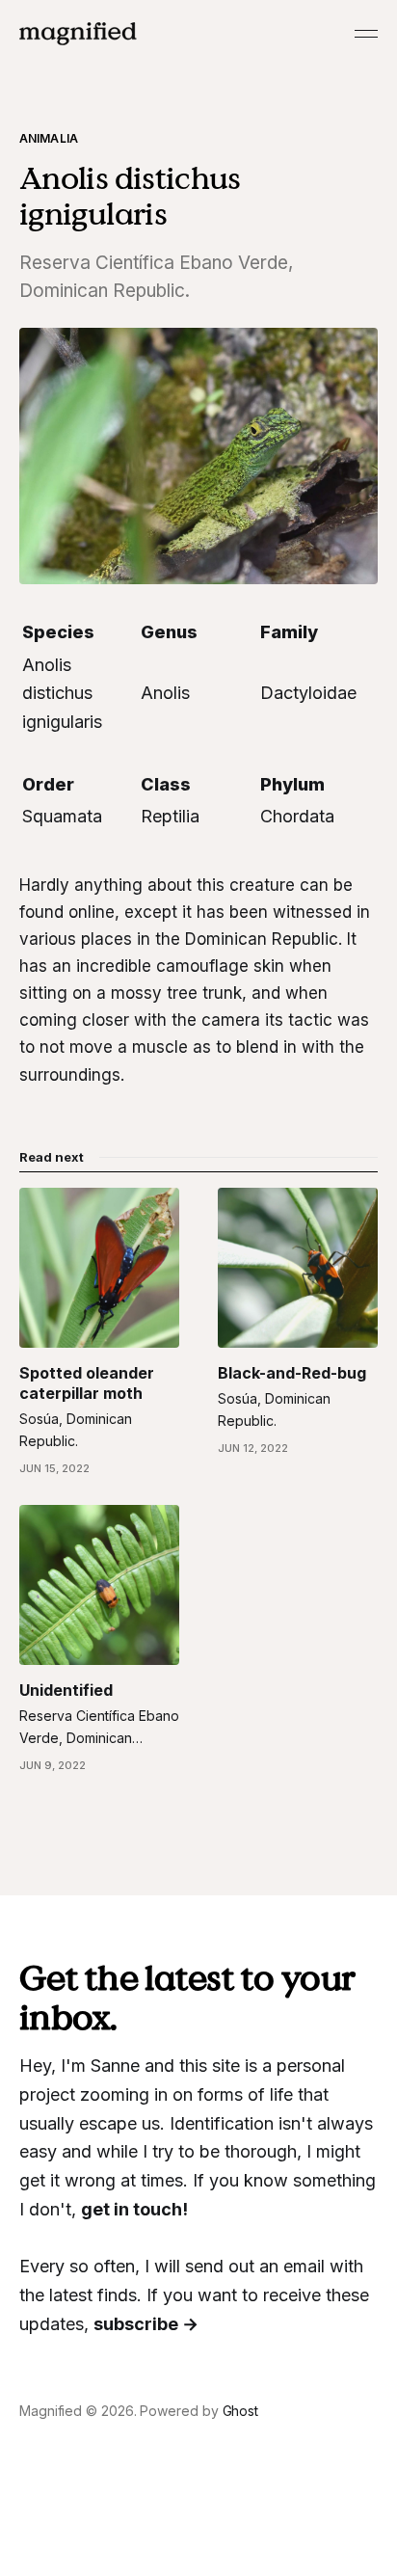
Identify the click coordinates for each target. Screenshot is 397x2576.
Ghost (241, 2411)
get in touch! (134, 2209)
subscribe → (146, 2324)
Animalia (49, 138)
